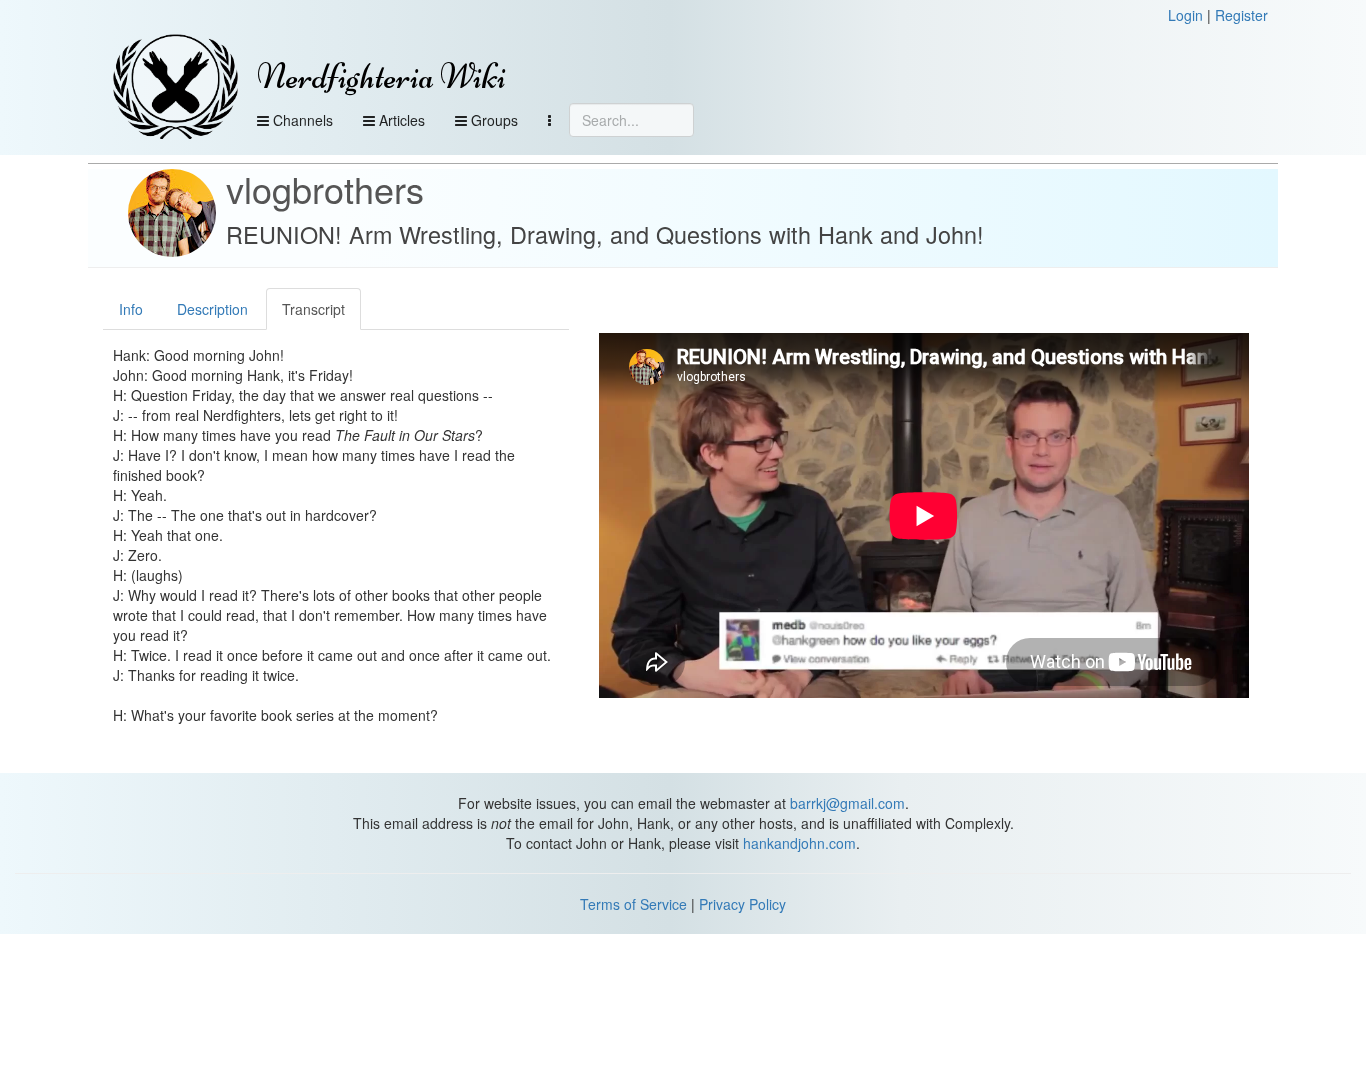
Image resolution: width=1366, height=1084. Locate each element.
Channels (301, 120)
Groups (492, 120)
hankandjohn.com (799, 843)
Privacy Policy (742, 904)
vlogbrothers (325, 188)
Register (1241, 15)
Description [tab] (212, 309)
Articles (400, 120)
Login (1185, 15)
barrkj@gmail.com (847, 803)
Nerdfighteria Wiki (381, 76)
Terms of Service (633, 904)
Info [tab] (131, 309)
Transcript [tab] (313, 309)
